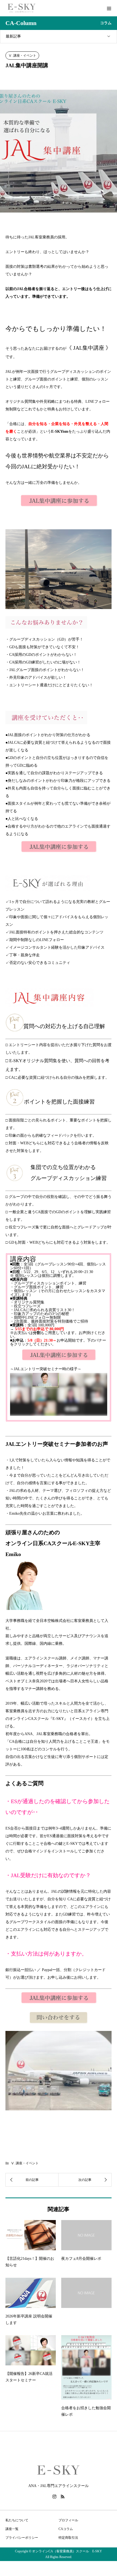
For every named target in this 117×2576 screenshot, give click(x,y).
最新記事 (13, 36)
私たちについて (17, 2520)
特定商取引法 (70, 2538)
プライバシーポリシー (22, 2538)
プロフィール (68, 2520)
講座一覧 (12, 2529)
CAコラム (66, 2529)
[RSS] (63, 2497)
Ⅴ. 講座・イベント (22, 56)
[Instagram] (54, 2497)
